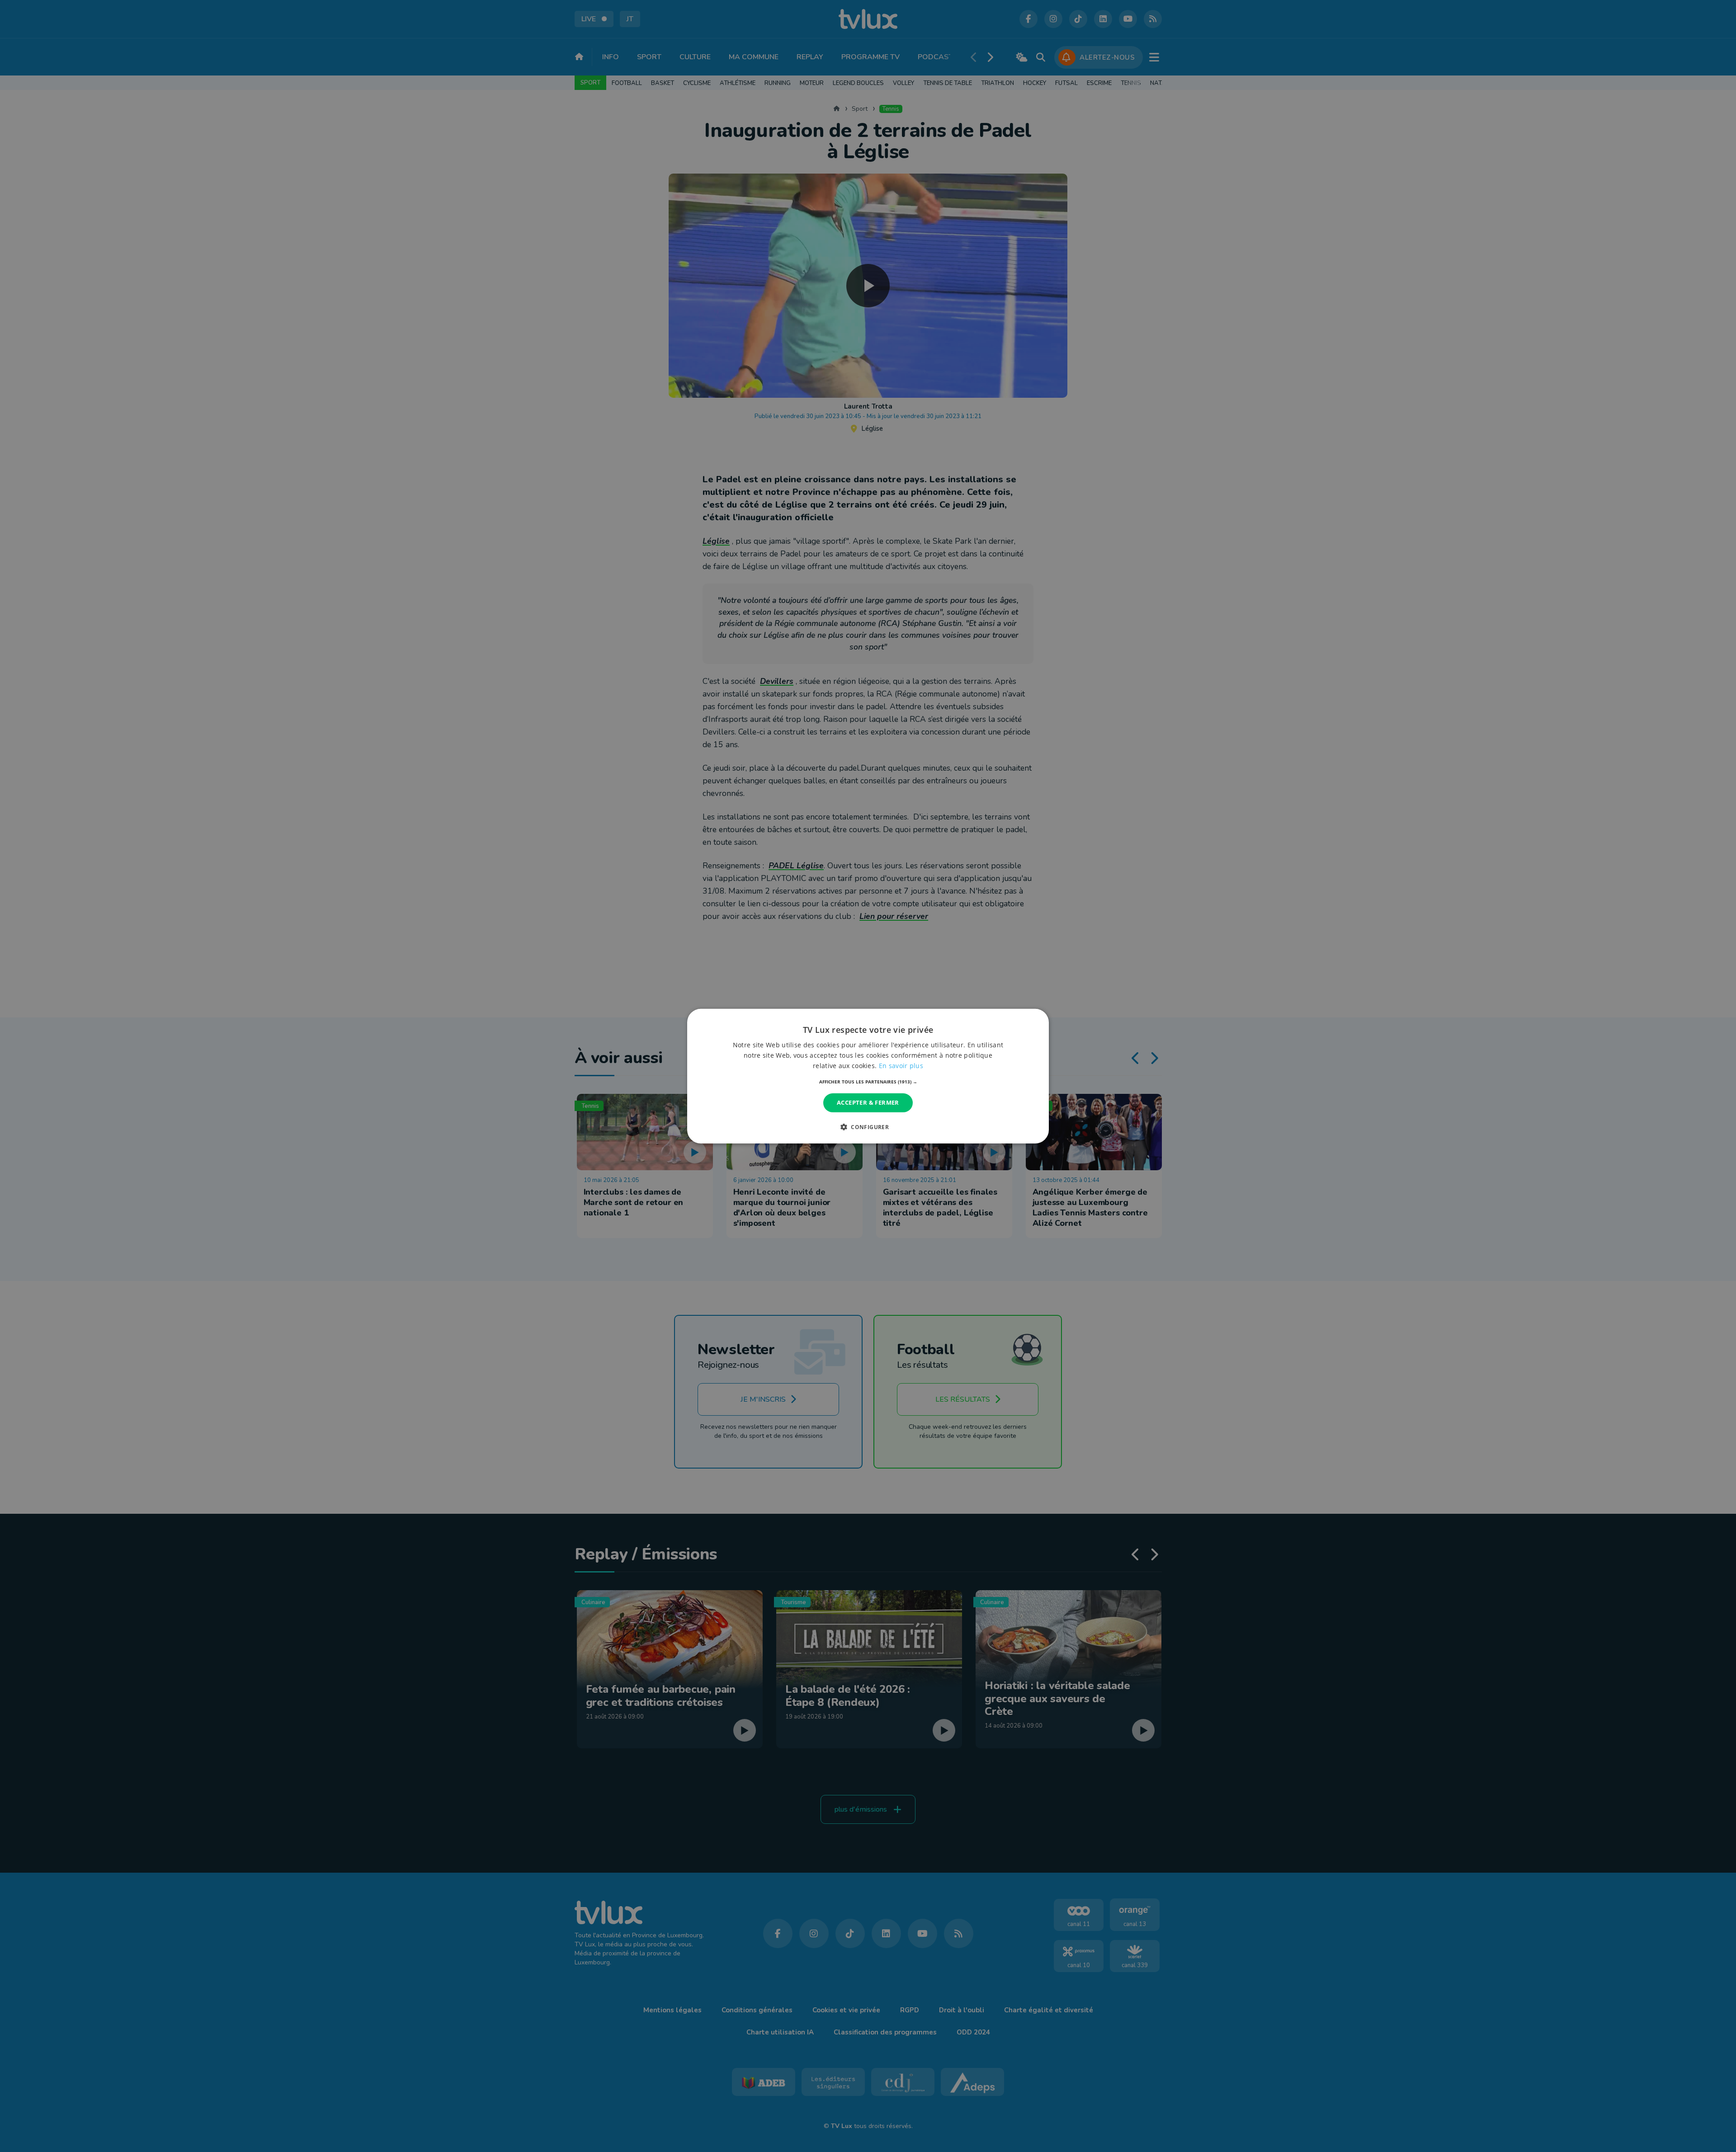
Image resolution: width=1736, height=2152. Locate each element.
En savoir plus (901, 1066)
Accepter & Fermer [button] (868, 1102)
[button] (868, 1082)
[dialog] (868, 1076)
